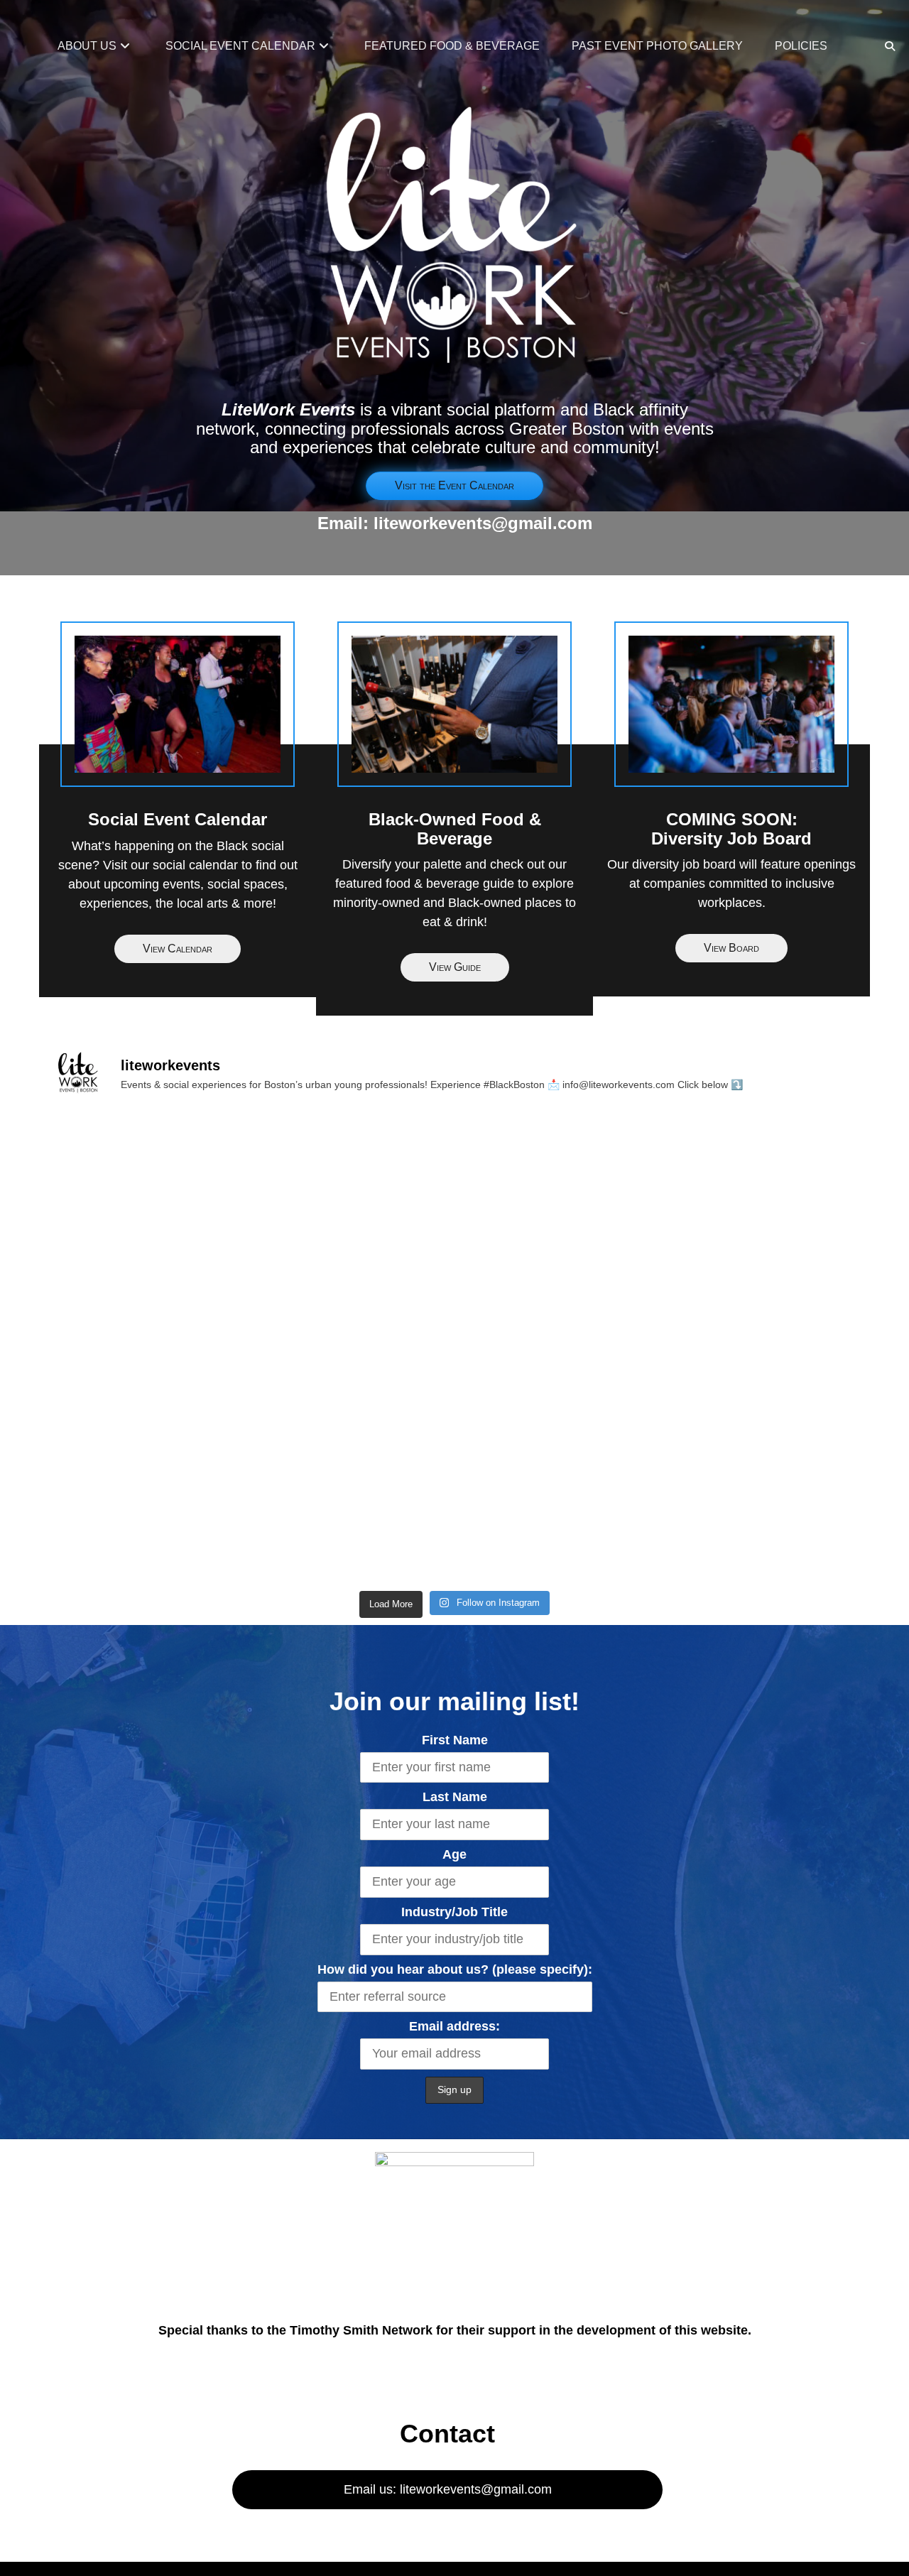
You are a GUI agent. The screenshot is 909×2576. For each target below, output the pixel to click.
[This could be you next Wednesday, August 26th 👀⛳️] (182, 1349)
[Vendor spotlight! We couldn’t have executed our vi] (727, 1349)
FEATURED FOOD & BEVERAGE (452, 46)
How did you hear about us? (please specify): (455, 1969)
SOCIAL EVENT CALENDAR (240, 46)
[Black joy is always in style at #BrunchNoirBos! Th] (182, 1505)
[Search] (889, 46)
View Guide (455, 967)
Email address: (454, 2026)
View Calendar (178, 949)
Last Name (455, 1797)
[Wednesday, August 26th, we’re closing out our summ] (454, 1349)
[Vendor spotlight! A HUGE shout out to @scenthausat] (727, 1505)
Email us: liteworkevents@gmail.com (448, 2489)
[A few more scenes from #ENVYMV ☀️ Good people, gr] (454, 1194)
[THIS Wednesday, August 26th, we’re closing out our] (182, 1194)
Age (454, 1854)
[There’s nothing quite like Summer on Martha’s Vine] (727, 1194)
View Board (731, 948)
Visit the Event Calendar (454, 485)
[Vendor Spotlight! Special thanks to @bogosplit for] (454, 1505)
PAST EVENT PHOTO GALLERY (657, 46)
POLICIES (801, 46)
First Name (455, 1740)
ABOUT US (87, 46)
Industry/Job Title (454, 1912)
